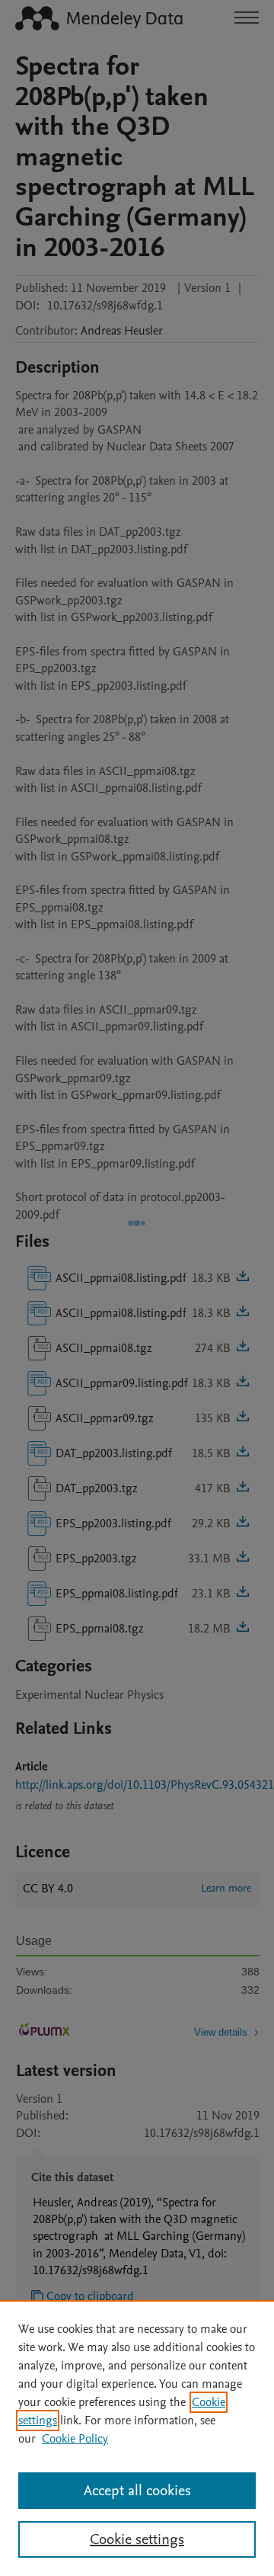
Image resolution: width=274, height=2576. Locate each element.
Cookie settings (137, 2539)
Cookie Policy (75, 2439)
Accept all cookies (137, 2491)
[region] (137, 2438)
